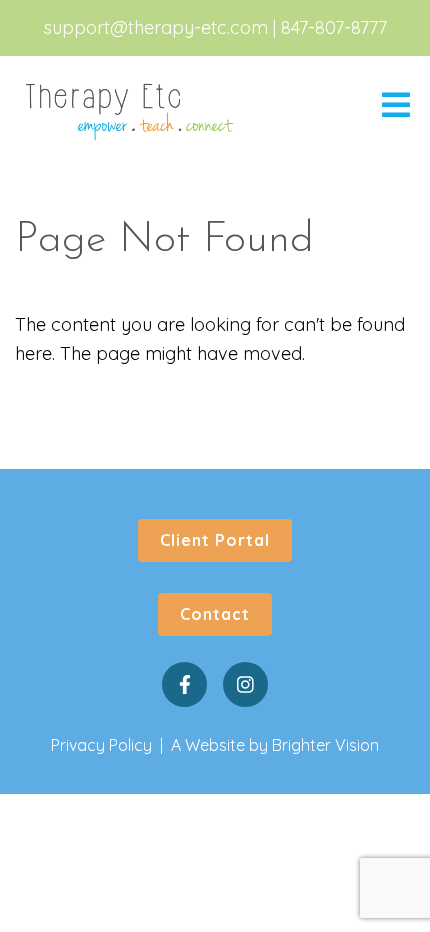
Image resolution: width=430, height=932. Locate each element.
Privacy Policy (101, 745)
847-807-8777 (334, 27)
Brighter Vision (325, 745)
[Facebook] (184, 684)
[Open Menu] (396, 106)
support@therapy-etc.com (156, 27)
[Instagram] (245, 684)
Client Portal (215, 540)
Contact (215, 614)
